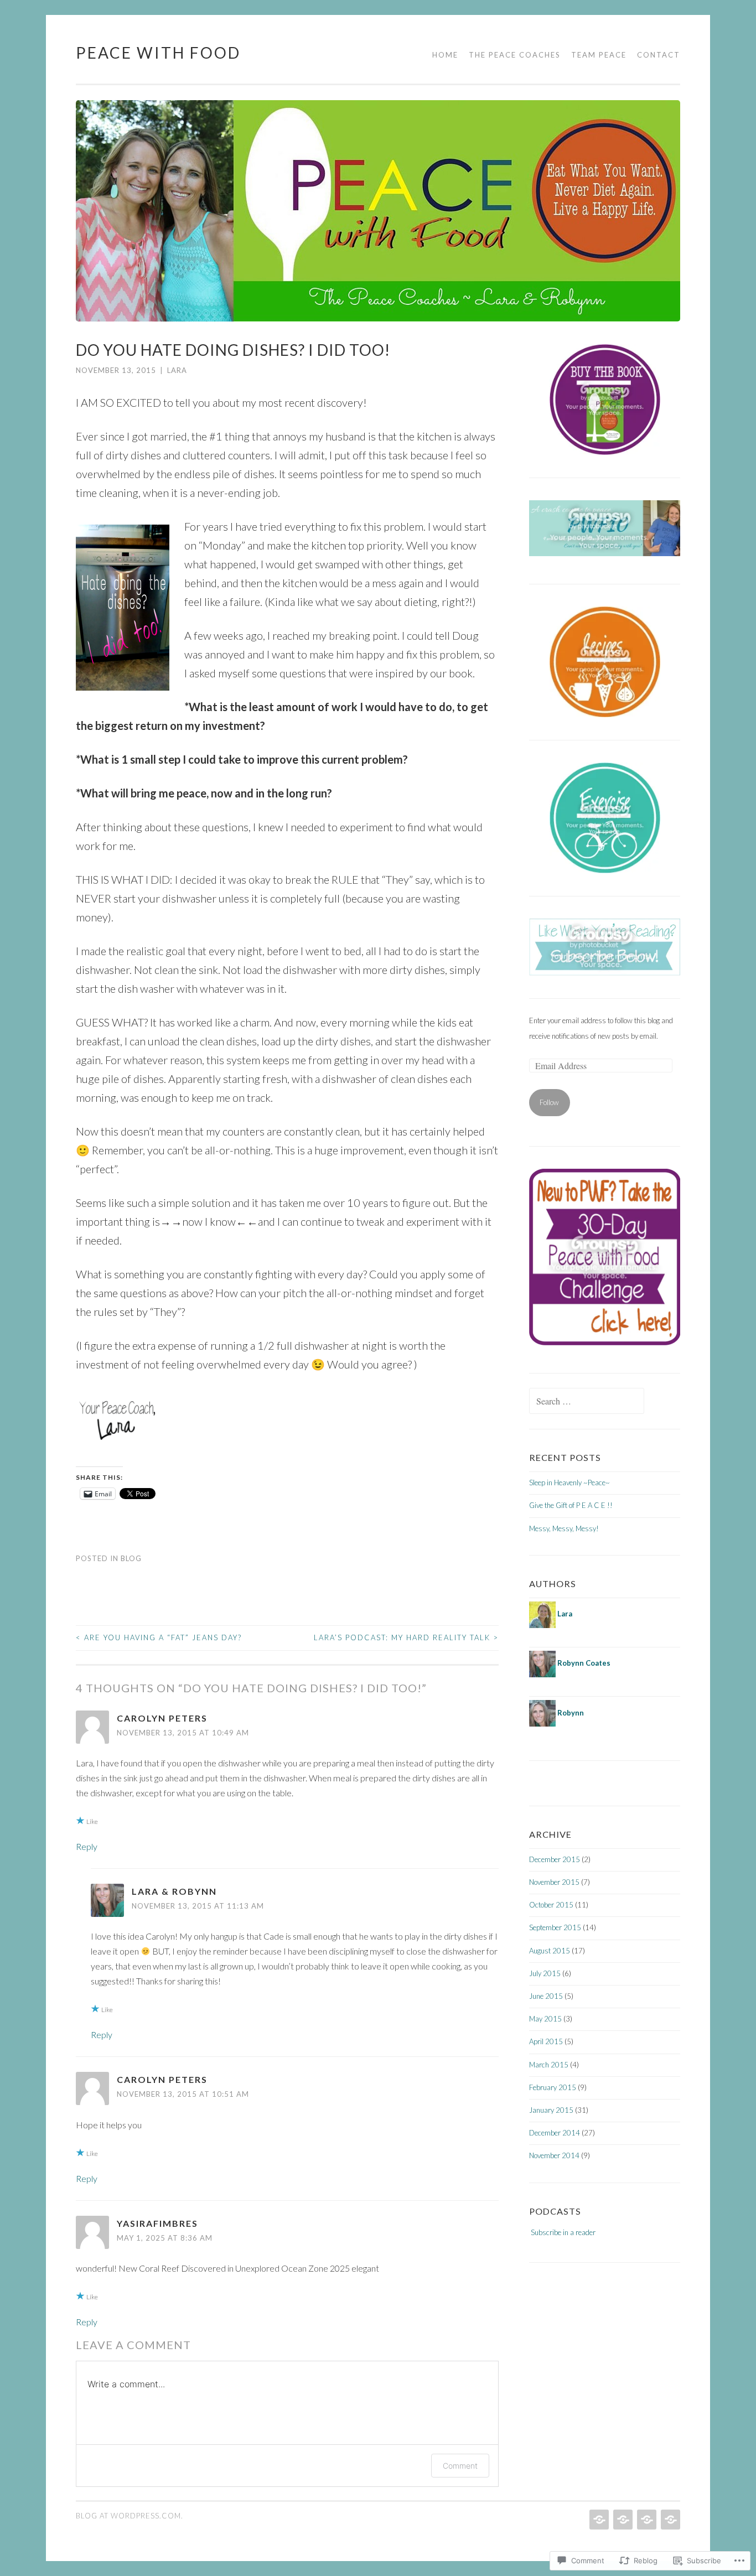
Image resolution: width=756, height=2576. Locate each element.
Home (445, 55)
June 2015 (546, 1996)
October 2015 (551, 1905)
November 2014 (554, 2155)
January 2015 (551, 2110)
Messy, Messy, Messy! (564, 1528)
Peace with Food (158, 53)
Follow (549, 1102)
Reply (87, 1846)
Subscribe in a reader (563, 2232)
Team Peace (599, 55)
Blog (131, 1558)
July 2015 (545, 1973)
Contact (659, 55)
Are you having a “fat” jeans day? (159, 1637)
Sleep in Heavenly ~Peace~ (569, 1483)
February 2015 (553, 2087)
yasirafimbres (157, 2223)
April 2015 (546, 2041)
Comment (460, 2466)
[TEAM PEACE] (646, 2520)
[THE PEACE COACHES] (622, 2520)
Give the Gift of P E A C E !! (571, 1505)
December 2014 (555, 2133)
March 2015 (549, 2065)
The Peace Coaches (515, 55)
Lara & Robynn (174, 1891)
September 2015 (555, 1927)
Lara (177, 370)
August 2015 (550, 1951)
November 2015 (554, 1882)
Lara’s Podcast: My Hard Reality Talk (406, 1637)
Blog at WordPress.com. (130, 2516)
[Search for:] (587, 1402)
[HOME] (598, 2520)
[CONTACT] (669, 2520)
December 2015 (555, 1859)
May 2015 (545, 2019)
